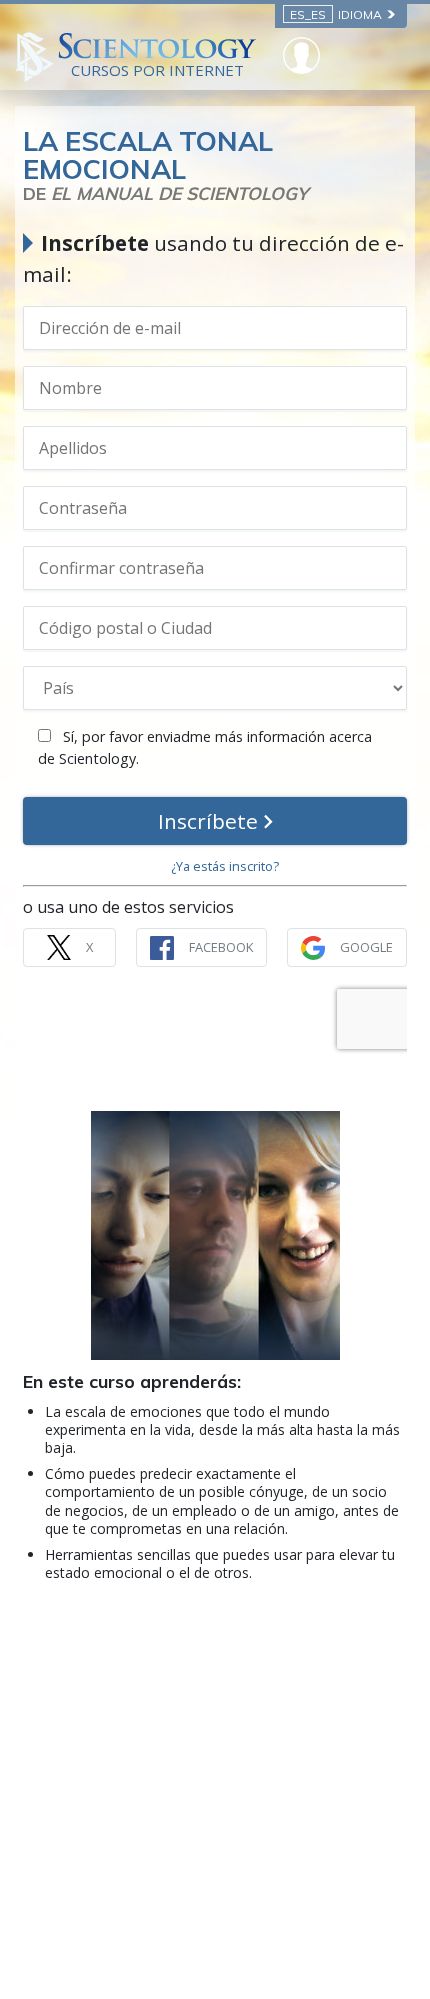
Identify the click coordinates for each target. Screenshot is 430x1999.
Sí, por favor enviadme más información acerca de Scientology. (205, 747)
